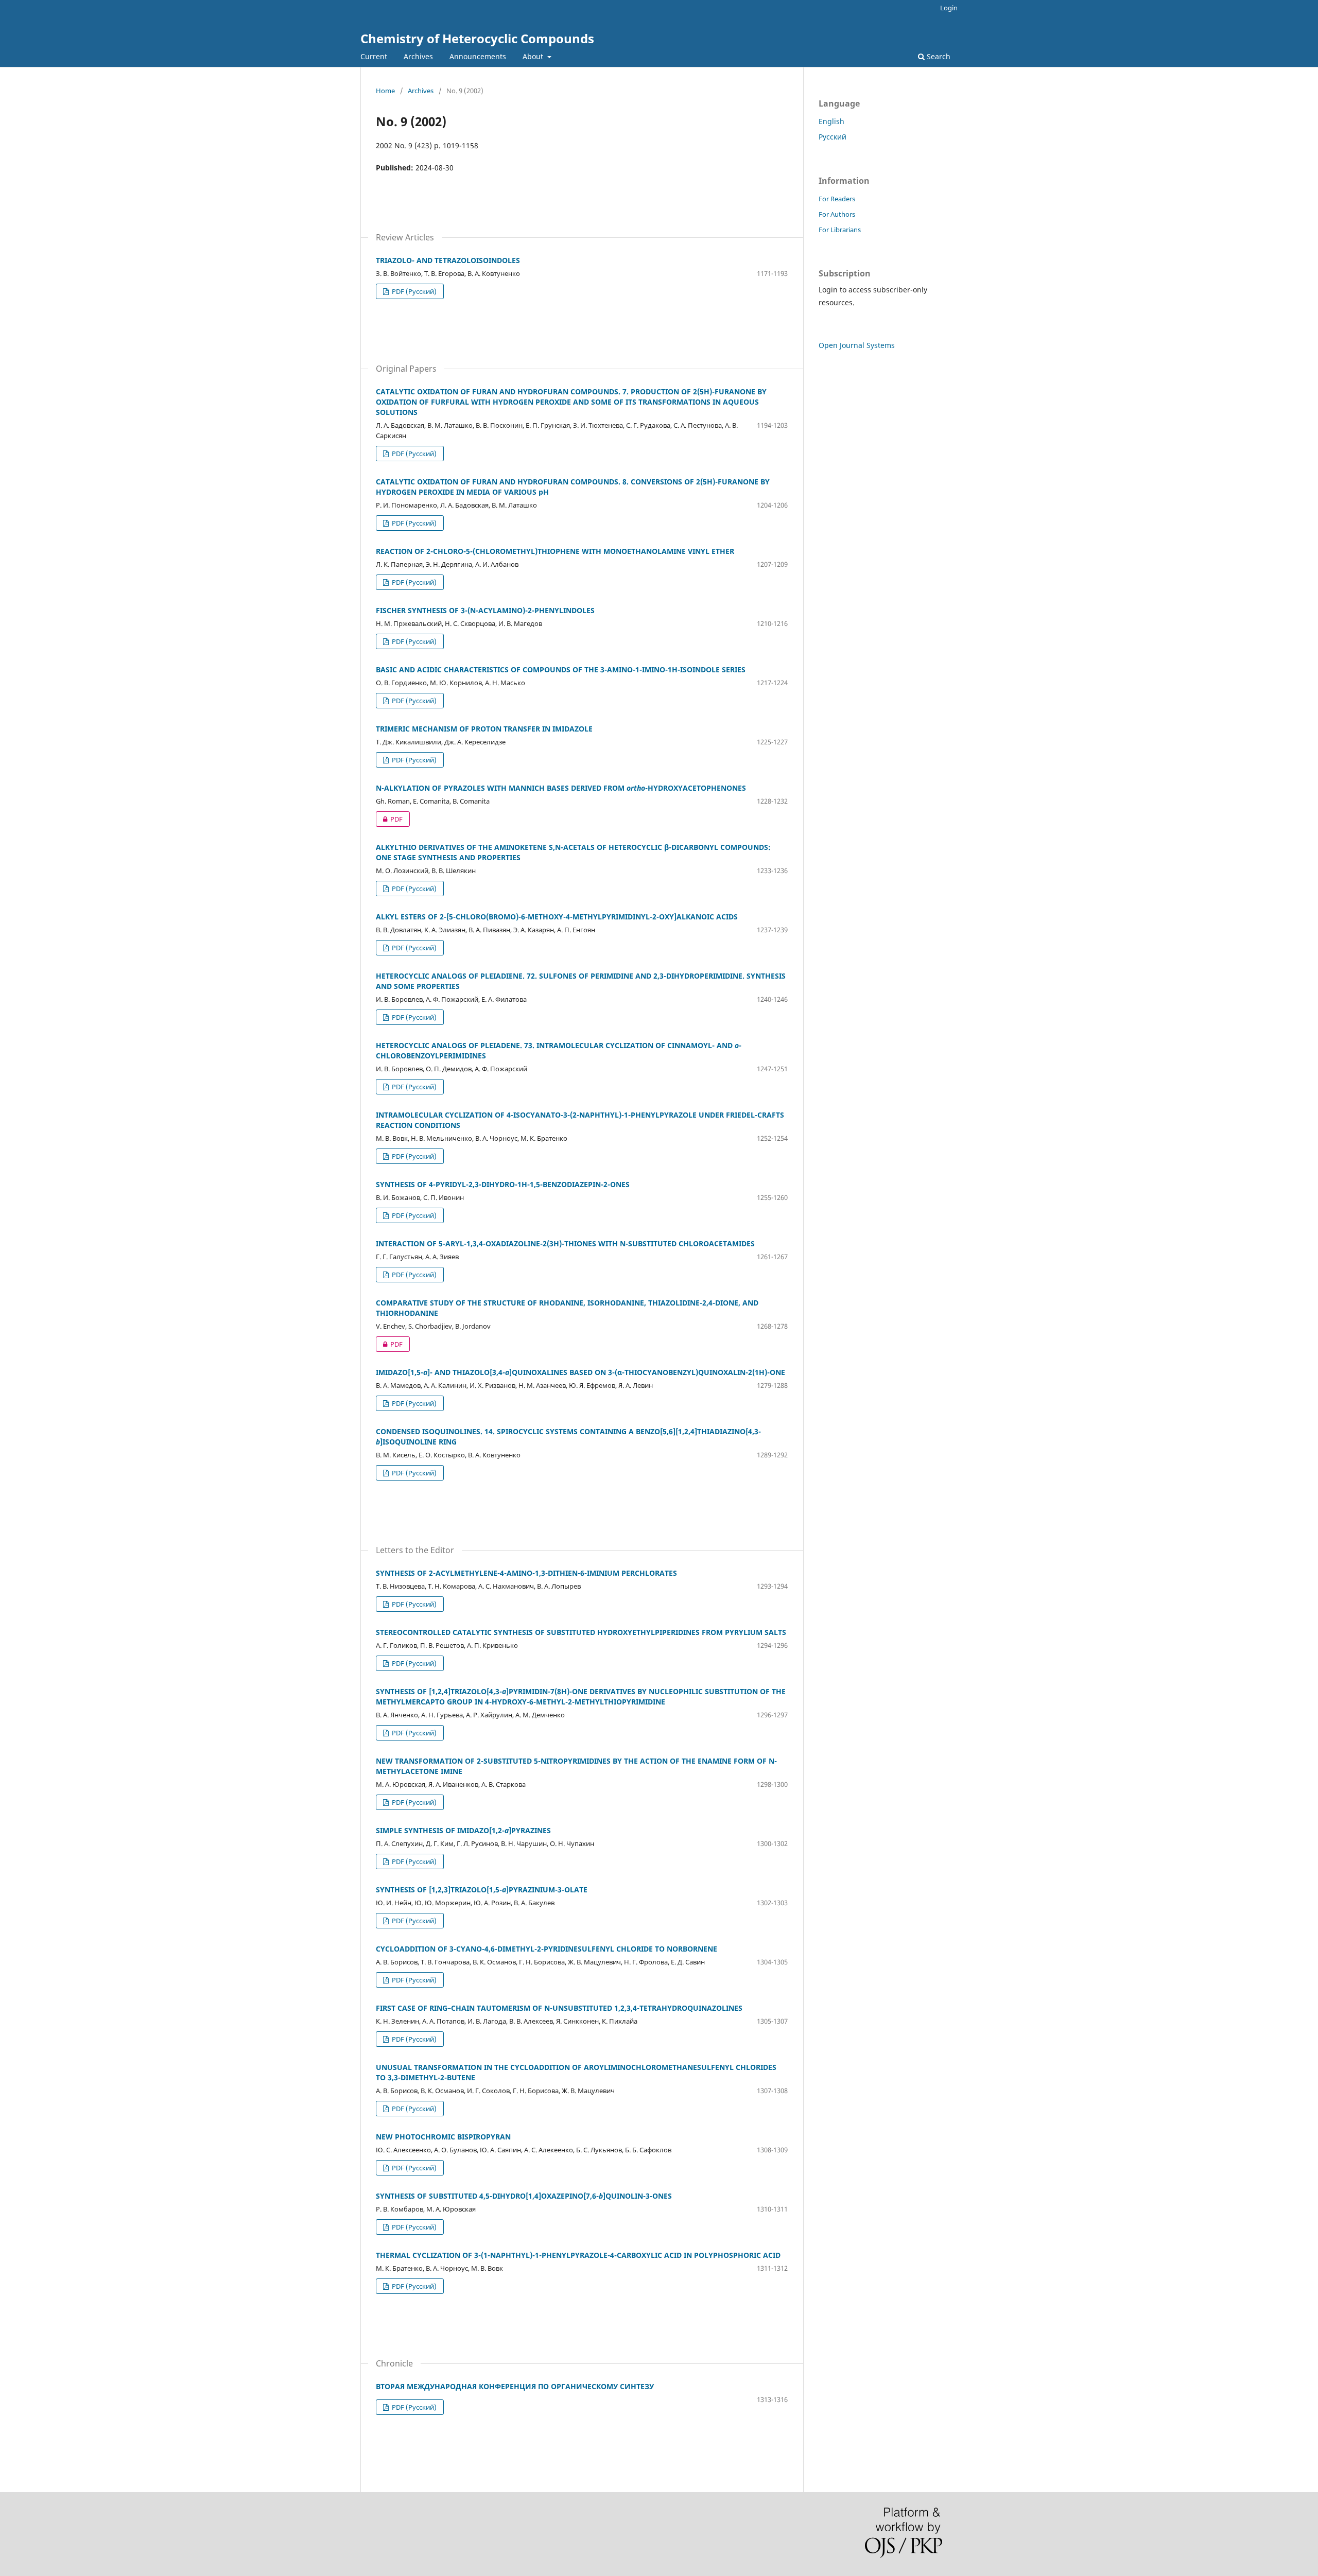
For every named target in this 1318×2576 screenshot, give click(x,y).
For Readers (837, 199)
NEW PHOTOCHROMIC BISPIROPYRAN (443, 2137)
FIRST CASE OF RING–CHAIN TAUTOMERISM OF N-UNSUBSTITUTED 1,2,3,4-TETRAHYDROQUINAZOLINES (559, 2008)
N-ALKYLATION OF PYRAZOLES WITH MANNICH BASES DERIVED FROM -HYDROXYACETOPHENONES (561, 788)
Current (374, 56)
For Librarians (840, 230)
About (534, 56)
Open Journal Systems (857, 345)
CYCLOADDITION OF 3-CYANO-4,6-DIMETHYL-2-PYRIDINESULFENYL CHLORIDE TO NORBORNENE (547, 1949)
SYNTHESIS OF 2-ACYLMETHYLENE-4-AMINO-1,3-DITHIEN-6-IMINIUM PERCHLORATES (526, 1573)
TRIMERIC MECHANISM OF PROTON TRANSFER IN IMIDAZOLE (484, 729)
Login (949, 8)
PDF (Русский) (413, 291)
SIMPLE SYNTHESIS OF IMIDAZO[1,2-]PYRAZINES (463, 1830)
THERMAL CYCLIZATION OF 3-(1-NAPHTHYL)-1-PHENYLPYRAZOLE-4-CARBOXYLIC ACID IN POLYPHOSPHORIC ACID (578, 2255)
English (831, 121)
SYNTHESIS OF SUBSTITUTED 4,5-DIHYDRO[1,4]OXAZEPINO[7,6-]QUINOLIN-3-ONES (524, 2196)
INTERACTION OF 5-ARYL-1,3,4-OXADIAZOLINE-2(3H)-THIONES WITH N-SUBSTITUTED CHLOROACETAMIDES (565, 1243)
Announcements (478, 56)
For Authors (837, 214)
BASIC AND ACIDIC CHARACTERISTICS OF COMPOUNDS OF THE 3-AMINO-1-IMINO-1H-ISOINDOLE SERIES (561, 669)
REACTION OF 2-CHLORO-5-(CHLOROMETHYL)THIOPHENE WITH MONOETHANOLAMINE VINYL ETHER (555, 551)
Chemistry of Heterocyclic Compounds (477, 38)
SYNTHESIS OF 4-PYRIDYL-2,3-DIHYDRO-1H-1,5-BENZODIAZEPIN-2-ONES (503, 1184)
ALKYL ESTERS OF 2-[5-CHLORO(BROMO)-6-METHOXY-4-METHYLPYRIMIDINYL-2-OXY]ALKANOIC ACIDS (557, 917)
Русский (833, 137)
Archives (418, 56)
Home (385, 91)
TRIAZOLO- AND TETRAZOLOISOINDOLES (448, 260)
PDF (389, 819)
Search (938, 56)
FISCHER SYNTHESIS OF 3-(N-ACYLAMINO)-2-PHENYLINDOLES (485, 610)
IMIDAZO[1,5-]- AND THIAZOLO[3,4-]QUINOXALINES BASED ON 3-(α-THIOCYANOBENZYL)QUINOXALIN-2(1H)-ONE (580, 1372)
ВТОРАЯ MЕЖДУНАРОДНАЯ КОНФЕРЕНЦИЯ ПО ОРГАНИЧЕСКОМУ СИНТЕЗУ (515, 2386)
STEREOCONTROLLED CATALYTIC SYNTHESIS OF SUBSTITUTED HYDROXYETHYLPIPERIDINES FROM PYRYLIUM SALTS (581, 1632)
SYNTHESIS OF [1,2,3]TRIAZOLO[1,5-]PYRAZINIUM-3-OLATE (482, 1890)
